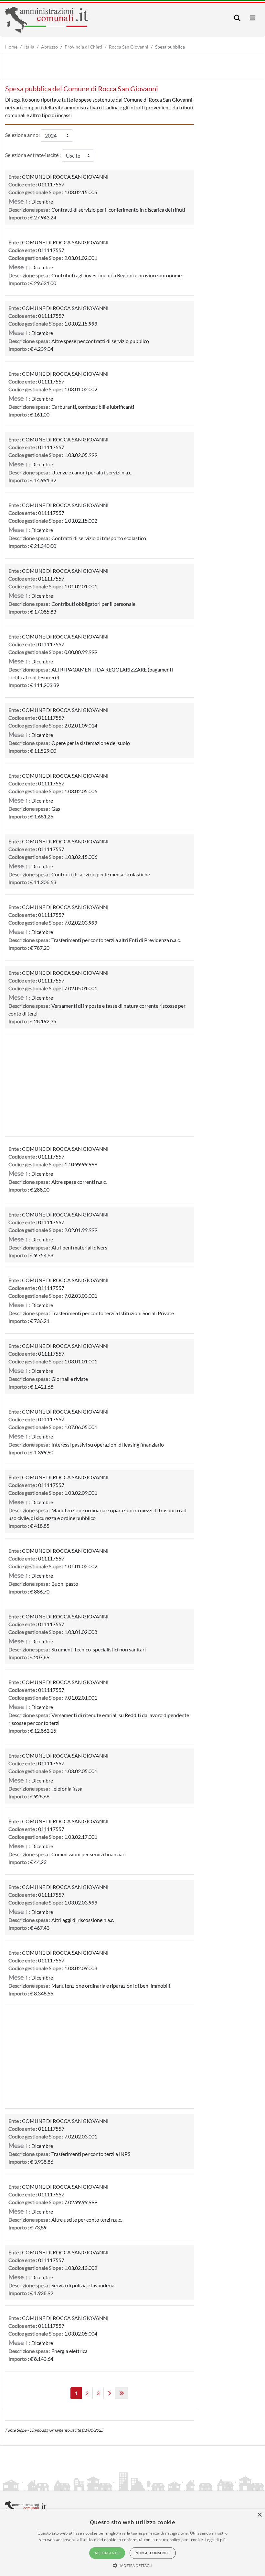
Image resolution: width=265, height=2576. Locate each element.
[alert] (132, 2543)
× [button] (259, 2515)
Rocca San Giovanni (129, 47)
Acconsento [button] (107, 2553)
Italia (29, 47)
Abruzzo (49, 47)
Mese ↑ (18, 201)
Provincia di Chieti (83, 47)
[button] (133, 2565)
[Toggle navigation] (237, 18)
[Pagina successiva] (109, 2393)
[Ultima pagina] (122, 2393)
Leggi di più (216, 2540)
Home (11, 47)
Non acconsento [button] (153, 2553)
